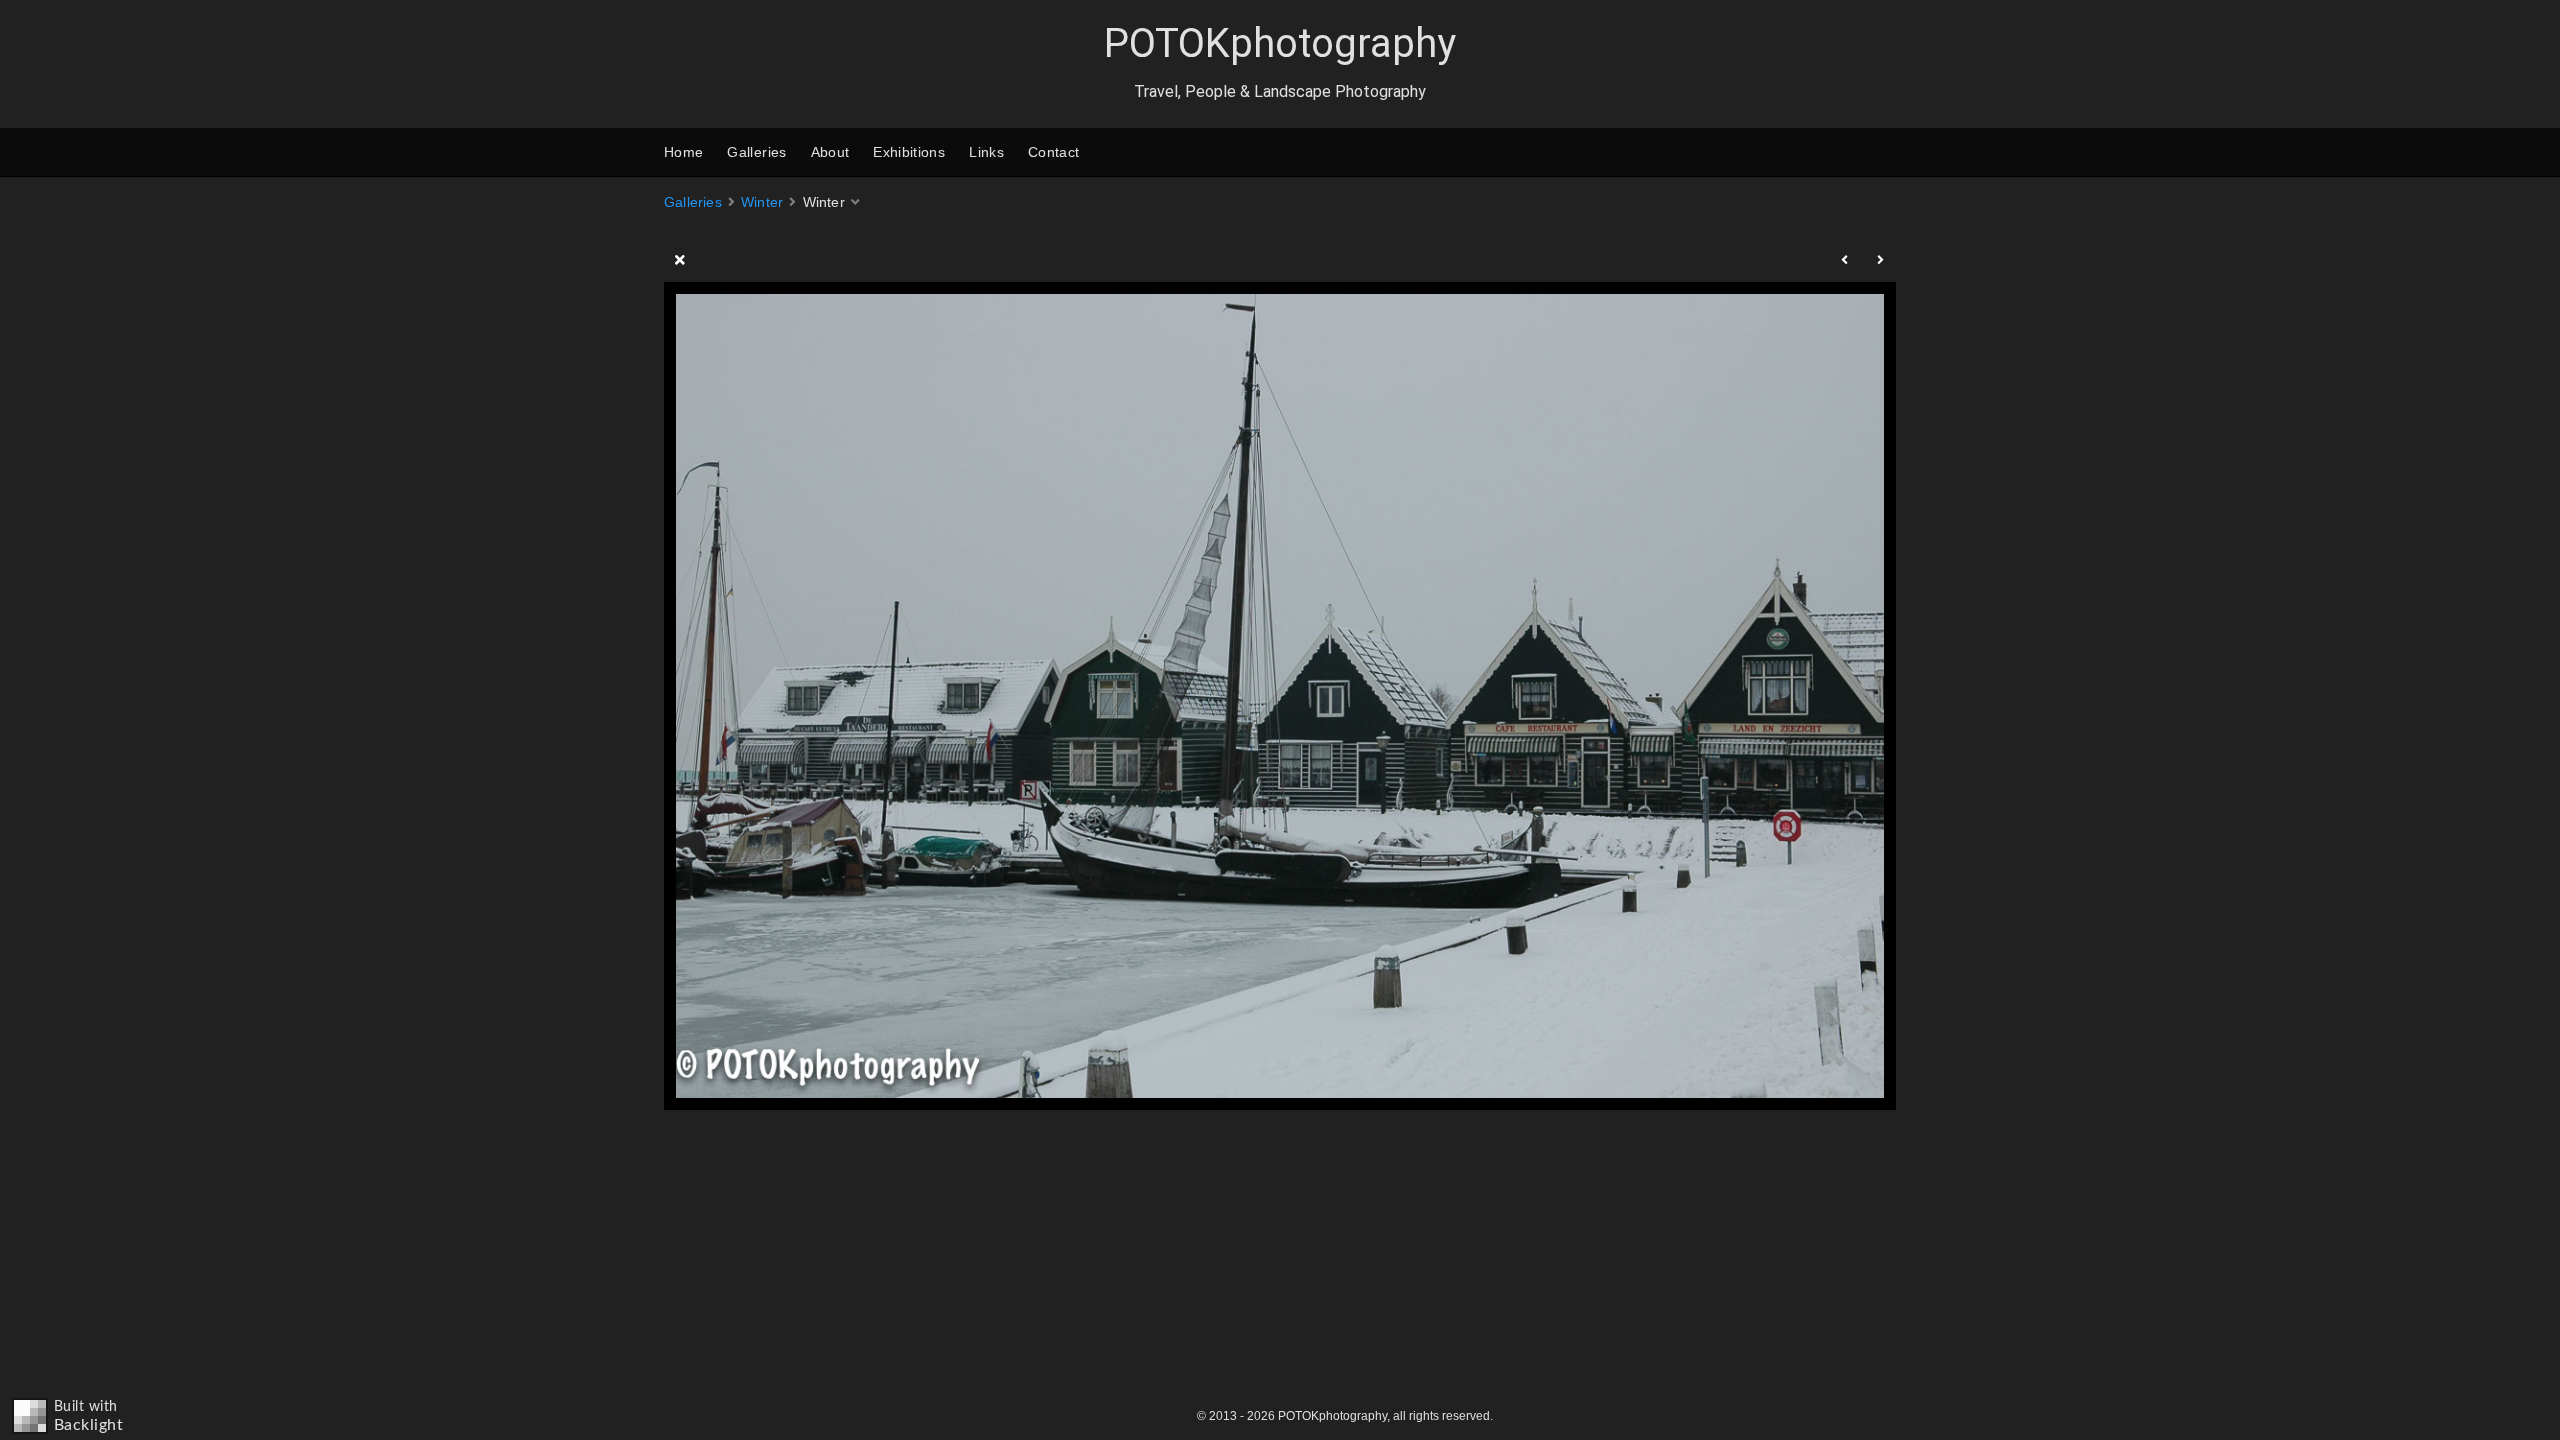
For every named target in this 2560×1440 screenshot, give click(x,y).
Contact (1053, 152)
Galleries (756, 152)
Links (986, 152)
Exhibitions (909, 152)
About (830, 152)
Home (683, 152)
